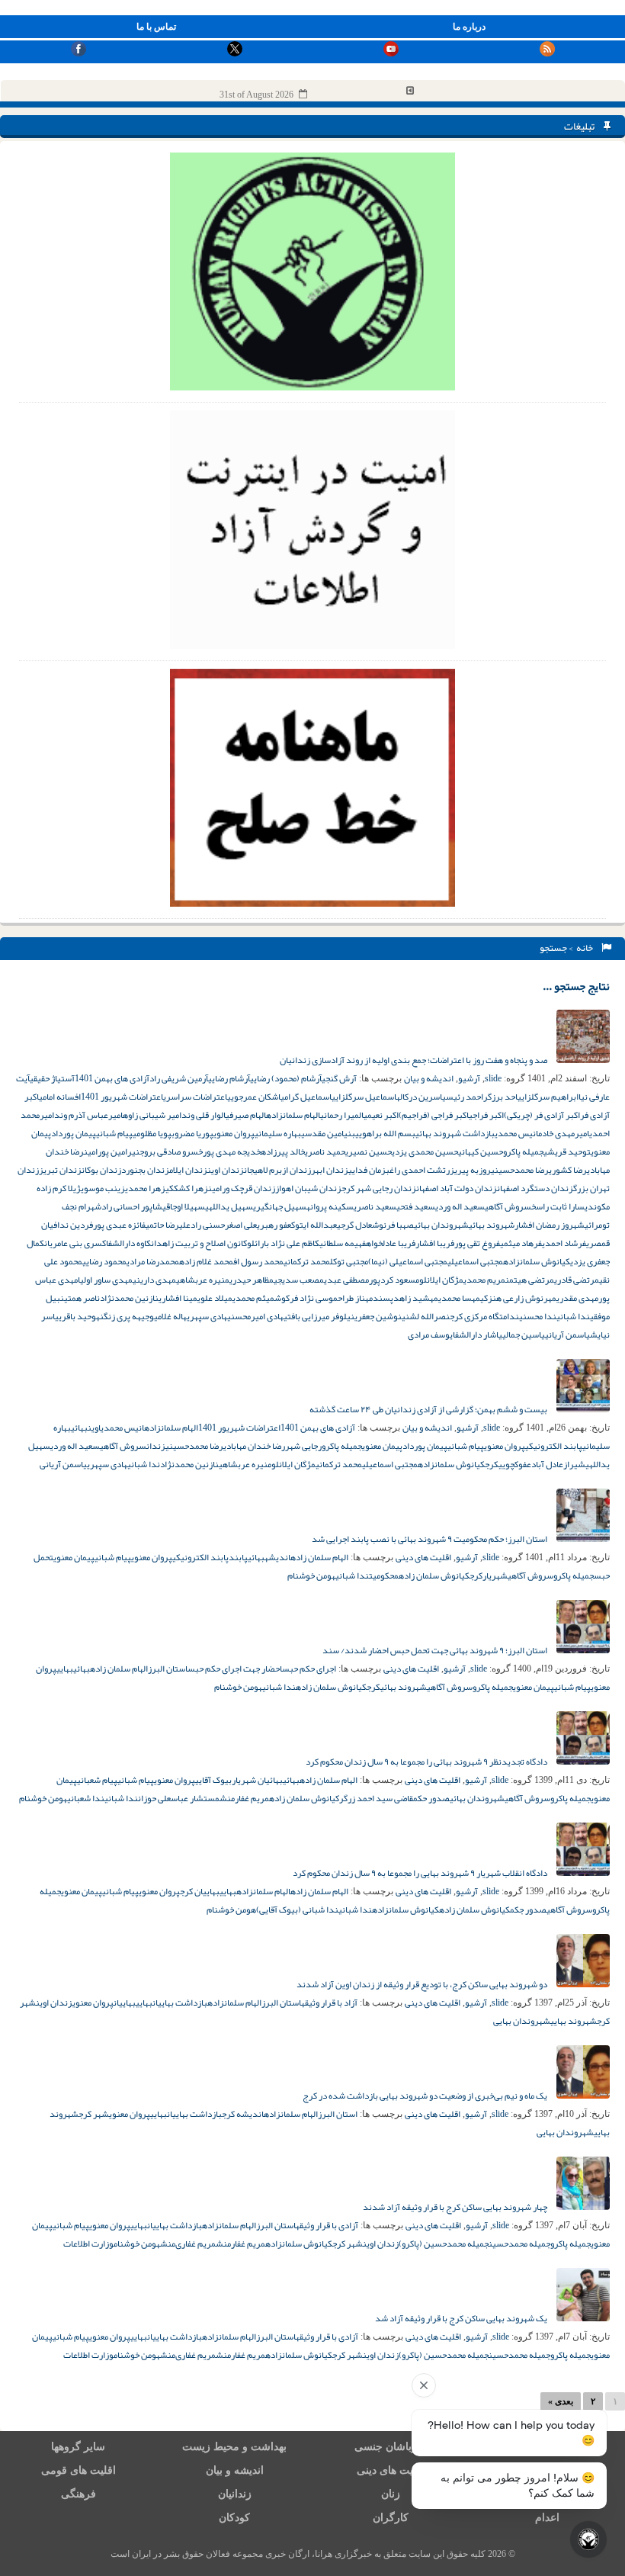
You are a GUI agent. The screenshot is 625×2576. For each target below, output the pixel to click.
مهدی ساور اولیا (105, 1280)
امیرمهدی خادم (564, 1133)
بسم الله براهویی (385, 1133)
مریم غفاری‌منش (188, 2244)
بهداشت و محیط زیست (234, 2447)
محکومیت (384, 1575)
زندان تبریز (60, 1170)
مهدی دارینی (154, 1280)
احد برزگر (500, 1097)
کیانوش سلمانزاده (537, 1261)
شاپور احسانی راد (132, 1206)
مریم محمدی (484, 1280)
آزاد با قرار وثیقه (329, 2003)
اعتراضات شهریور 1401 (122, 1097)
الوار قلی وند (204, 1115)
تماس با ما (156, 27)
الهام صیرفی (246, 1115)
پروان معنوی (234, 1133)
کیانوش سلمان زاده (434, 1575)
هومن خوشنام (311, 1575)
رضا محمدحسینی (520, 1170)
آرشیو (469, 1078)
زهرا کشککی (187, 1188)
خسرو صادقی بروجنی (167, 1151)
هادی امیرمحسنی (255, 1316)
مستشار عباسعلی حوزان (179, 1798)
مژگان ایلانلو (441, 1280)
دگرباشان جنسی (391, 2447)
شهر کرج (94, 2114)
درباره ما (469, 27)
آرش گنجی (339, 1078)
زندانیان (235, 2494)
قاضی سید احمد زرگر (376, 1798)
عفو (525, 1464)
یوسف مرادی (430, 1335)
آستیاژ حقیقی (52, 1078)
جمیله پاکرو (523, 1151)
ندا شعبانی (86, 1798)
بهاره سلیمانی (278, 1133)
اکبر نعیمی (381, 1115)
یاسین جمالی (524, 1335)
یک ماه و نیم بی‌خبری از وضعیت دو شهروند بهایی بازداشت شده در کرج (426, 2096)
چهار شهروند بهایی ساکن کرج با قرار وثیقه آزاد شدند (456, 2207)
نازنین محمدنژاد (129, 1298)
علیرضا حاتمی (168, 1225)
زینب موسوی (103, 1188)
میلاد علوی (215, 1298)
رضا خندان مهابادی (254, 1446)
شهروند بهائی (492, 1225)
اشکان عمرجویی (254, 1097)
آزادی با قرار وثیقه (327, 2225)
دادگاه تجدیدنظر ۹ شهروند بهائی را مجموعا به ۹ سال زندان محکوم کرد (427, 1762)
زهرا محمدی (145, 1188)
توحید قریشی (567, 1151)
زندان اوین (226, 1170)
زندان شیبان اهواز (308, 1188)
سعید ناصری (375, 1206)
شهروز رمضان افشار (550, 1225)
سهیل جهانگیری (280, 1206)
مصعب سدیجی (299, 1280)
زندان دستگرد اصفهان (535, 1188)
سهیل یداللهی (229, 1206)
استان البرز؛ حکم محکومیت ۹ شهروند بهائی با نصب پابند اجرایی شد (430, 1539)
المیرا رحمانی (342, 1115)
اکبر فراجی (486, 1115)
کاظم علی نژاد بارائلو (283, 1243)
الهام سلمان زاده (319, 1557)
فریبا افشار (435, 1243)
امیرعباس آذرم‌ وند (88, 1115)
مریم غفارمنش (244, 1798)
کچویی (508, 1464)
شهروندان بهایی (522, 2021)
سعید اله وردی (460, 1206)
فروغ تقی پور (477, 1243)
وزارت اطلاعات (88, 2244)
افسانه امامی (60, 1097)
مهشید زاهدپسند (405, 1298)
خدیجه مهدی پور (232, 1151)
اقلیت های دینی (423, 1557)
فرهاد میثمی (521, 1243)
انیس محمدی (516, 1133)
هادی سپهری (207, 1316)
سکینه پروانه (330, 1206)
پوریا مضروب (192, 1133)
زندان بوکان (101, 1170)
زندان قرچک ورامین (242, 1188)
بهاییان (125, 2003)
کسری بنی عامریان (75, 1243)
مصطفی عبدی (346, 1280)
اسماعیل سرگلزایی (364, 1097)
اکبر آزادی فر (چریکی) (542, 1115)
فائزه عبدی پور (119, 1225)
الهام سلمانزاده (293, 1115)
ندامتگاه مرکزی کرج (484, 1316)
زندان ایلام (188, 1170)
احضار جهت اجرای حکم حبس (235, 1669)
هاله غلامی (170, 1316)
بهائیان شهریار (257, 1780)
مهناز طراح (355, 1298)
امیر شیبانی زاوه (152, 1115)
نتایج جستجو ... (576, 986)
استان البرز (168, 1669)
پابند (238, 1557)
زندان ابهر (330, 1170)
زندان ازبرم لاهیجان (277, 1170)
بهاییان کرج (200, 1891)
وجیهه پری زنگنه (125, 1316)
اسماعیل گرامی (306, 1097)
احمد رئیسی (463, 1097)
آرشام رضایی (229, 1078)
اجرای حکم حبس (309, 1669)
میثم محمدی (253, 1298)
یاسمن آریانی (567, 1335)
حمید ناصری (325, 1151)
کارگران (391, 2518)
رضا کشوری (568, 1170)
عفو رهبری (274, 1225)
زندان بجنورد (145, 1170)
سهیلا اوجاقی (184, 1206)
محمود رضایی (104, 1261)
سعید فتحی (416, 1206)
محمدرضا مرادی (153, 1261)
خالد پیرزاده (283, 1151)
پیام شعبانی (97, 1780)
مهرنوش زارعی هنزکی (518, 1298)
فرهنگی (79, 2494)
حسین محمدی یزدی (425, 1151)
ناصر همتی (82, 1298)
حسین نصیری (369, 1151)
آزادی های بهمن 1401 (112, 1078)
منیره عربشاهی (203, 1280)
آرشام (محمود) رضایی (286, 1078)
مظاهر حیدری (252, 1280)
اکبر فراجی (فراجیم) (434, 1115)
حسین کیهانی (481, 1151)
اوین (94, 1428)
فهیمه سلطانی (343, 1243)
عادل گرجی (354, 1225)
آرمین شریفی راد (179, 1078)
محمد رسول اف (258, 1261)
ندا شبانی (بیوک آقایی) (297, 1910)
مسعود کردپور (394, 1280)
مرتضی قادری (577, 1280)
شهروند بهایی (574, 2021)
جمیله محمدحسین (519, 2244)
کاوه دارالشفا (128, 1243)
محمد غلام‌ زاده (206, 1261)
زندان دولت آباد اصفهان (457, 1188)
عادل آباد (547, 1464)
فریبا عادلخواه (391, 1243)
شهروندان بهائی (441, 1225)
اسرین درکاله (419, 1097)
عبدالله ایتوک (314, 1225)
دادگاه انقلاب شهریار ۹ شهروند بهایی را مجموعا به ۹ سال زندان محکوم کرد (421, 1873)
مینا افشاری (178, 1298)
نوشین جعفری (378, 1316)
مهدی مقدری (577, 1298)
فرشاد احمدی (564, 1243)
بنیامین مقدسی (328, 1133)
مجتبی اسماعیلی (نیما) (408, 1261)
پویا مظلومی (152, 1133)
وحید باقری (77, 1316)
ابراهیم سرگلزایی (548, 1097)
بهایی (65, 1669)
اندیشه (277, 1557)
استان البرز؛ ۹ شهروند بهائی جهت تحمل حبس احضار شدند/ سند (436, 1650)
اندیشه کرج (243, 2114)
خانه (586, 948)
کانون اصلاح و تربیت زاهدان (199, 1243)
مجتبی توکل (349, 1261)
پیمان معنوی (382, 1446)
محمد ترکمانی (307, 1261)
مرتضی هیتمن (530, 1280)
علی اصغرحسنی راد (224, 1225)
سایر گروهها (78, 2447)
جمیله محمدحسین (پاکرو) (444, 2244)
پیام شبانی (114, 1133)
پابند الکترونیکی (554, 1446)
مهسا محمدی (459, 1298)
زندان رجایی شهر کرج (379, 1188)
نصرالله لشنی (426, 1316)
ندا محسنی (538, 1316)
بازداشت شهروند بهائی (455, 1133)
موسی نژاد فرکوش (306, 1298)
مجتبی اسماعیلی (475, 1261)
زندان (156, 1446)
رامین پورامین (108, 1151)
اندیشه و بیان (429, 1078)
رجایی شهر (303, 1446)
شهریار (495, 1575)
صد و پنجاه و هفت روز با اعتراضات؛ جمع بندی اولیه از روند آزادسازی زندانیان (414, 1060)
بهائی (79, 1428)
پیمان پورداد (74, 1133)
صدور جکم (528, 1910)
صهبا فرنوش (393, 1225)
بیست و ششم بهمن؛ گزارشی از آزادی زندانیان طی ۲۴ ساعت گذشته (429, 1409)
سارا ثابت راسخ (558, 1206)
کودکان (234, 2518)
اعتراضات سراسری (195, 1097)
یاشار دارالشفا (478, 1335)
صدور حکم (431, 1798)
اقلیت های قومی (79, 2470)
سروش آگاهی (508, 1206)
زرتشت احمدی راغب (420, 1170)
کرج (492, 1464)
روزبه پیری (473, 1170)
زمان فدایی (367, 1170)
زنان (391, 2494)
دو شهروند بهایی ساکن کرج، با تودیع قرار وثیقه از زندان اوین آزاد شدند (423, 1984)
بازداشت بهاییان (180, 2003)
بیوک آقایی (213, 1780)
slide (493, 1078)
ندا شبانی (573, 1316)
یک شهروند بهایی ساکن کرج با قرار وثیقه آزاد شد (462, 2318)
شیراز (574, 1464)
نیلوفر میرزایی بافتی (319, 1316)
